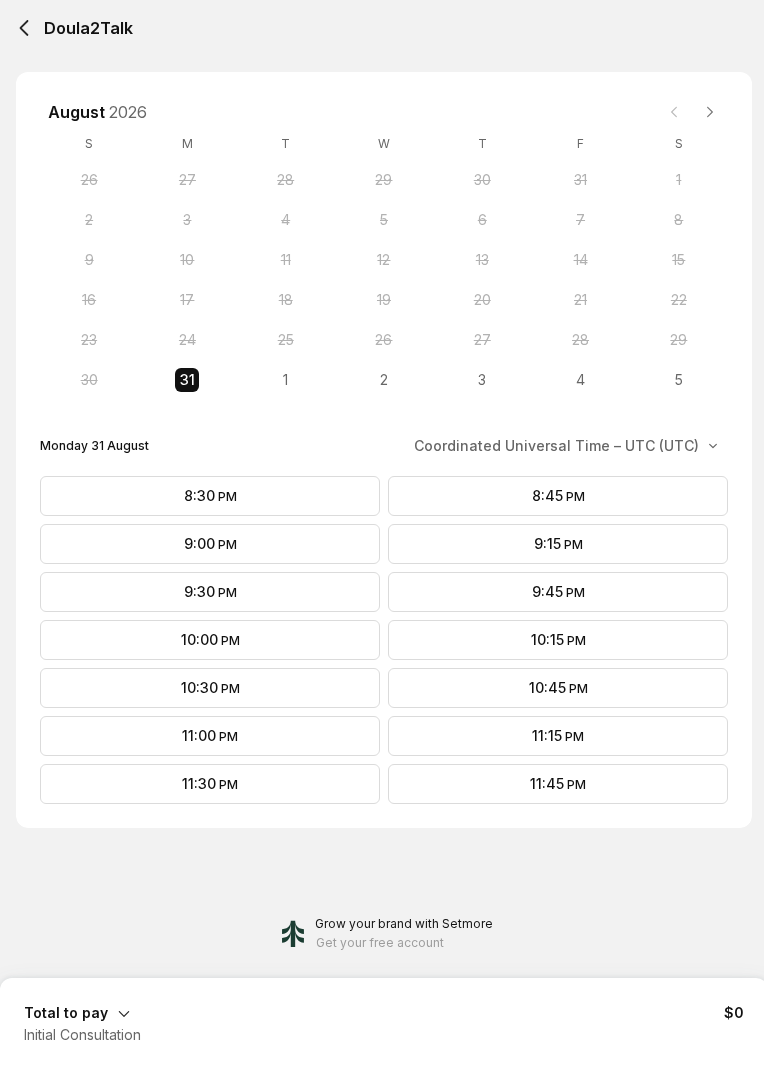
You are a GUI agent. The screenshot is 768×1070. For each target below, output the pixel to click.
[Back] (24, 28)
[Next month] (710, 112)
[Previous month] (674, 112)
